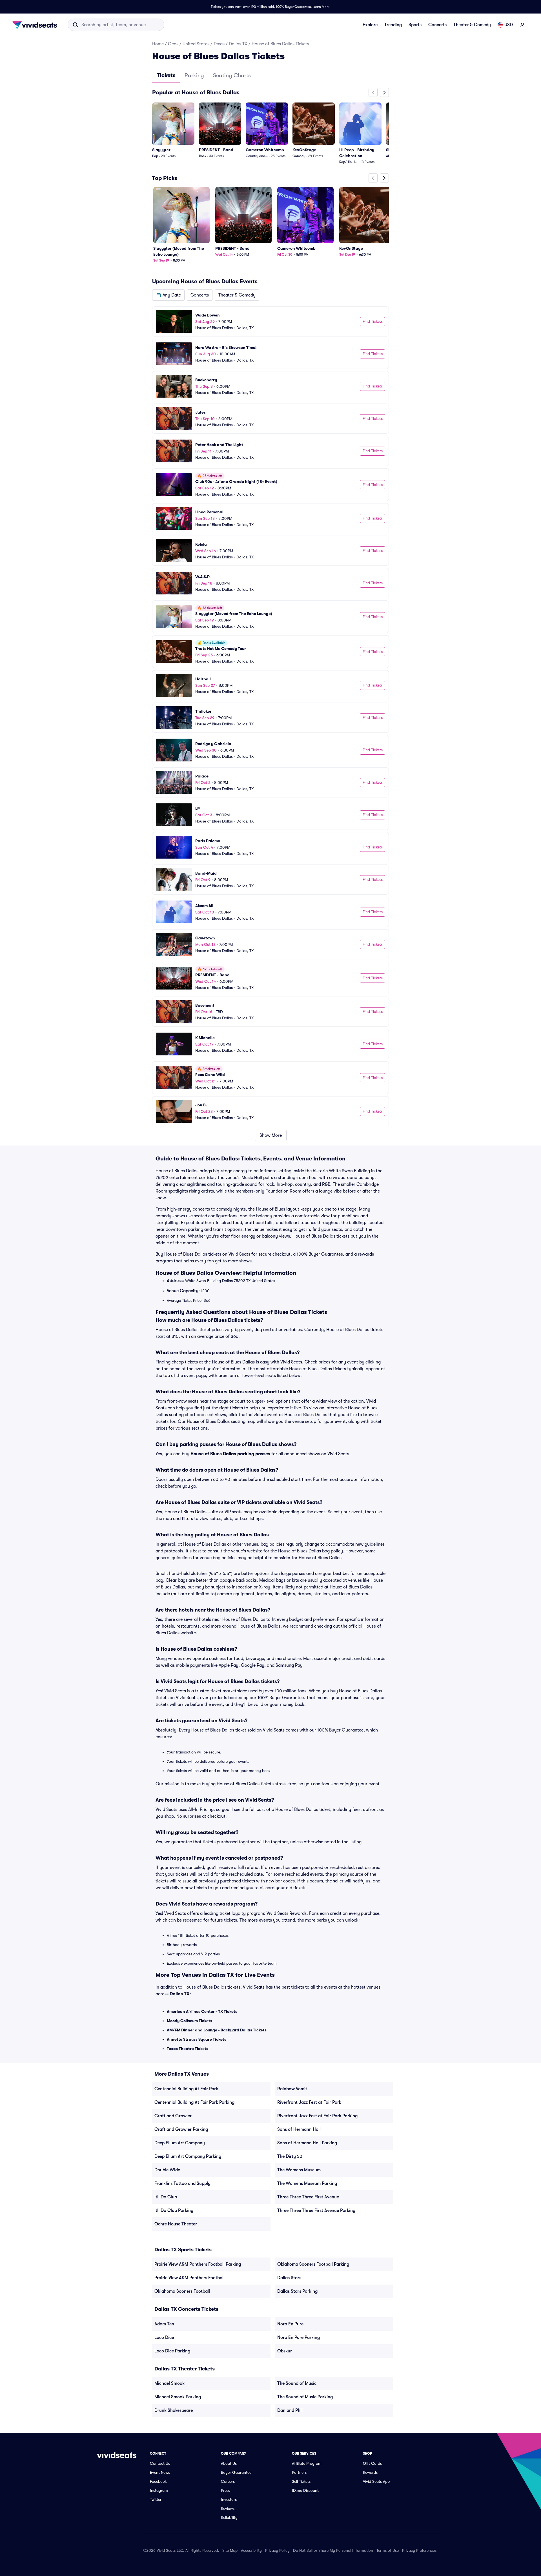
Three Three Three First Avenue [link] (308, 2197)
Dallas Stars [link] (289, 2278)
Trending (393, 25)
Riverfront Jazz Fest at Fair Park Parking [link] (317, 2116)
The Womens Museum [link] (299, 2170)
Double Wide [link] (167, 2170)
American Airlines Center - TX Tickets (202, 2011)
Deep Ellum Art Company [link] (180, 2143)
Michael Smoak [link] (169, 2383)
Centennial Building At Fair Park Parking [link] (194, 2102)
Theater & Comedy (472, 25)
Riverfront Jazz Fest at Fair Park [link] (309, 2102)
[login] (522, 25)
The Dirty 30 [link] (290, 2156)
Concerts (437, 25)
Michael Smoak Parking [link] (178, 2397)
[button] (168, 295)
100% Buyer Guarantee (293, 7)
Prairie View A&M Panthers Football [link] (189, 2278)
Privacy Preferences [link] (419, 2550)
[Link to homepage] (36, 25)
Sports (415, 25)
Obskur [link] (285, 2351)
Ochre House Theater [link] (176, 2224)
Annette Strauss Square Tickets (197, 2039)
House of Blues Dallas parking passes (230, 1454)
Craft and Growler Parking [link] (181, 2129)
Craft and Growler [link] (173, 2116)
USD (509, 25)
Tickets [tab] (166, 75)
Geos (173, 44)
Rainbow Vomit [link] (292, 2089)
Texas (219, 44)
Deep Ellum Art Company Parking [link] (188, 2156)
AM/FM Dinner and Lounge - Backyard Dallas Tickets (217, 2030)
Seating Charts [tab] (232, 75)
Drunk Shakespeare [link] (174, 2410)
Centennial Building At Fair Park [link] (186, 2089)
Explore (370, 25)
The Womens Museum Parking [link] (307, 2183)
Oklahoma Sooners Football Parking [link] (313, 2264)
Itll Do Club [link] (166, 2197)
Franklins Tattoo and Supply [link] (182, 2183)
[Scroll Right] (384, 92)
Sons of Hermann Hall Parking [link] (307, 2143)
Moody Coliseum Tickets (189, 2021)
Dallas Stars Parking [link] (297, 2291)
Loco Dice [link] (164, 2337)
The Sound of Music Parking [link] (305, 2397)
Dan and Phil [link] (290, 2410)
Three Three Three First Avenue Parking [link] (316, 2210)
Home (158, 44)
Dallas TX (238, 44)
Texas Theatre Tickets (188, 2049)
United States (196, 44)
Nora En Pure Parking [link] (299, 2337)
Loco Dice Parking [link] (172, 2351)
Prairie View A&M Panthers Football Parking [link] (198, 2264)
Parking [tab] (194, 75)
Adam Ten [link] (164, 2324)
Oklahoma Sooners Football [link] (182, 2291)
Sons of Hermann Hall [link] (299, 2129)
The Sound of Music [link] (297, 2383)
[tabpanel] (270, 614)
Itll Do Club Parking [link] (174, 2210)
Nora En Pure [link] (290, 2324)
